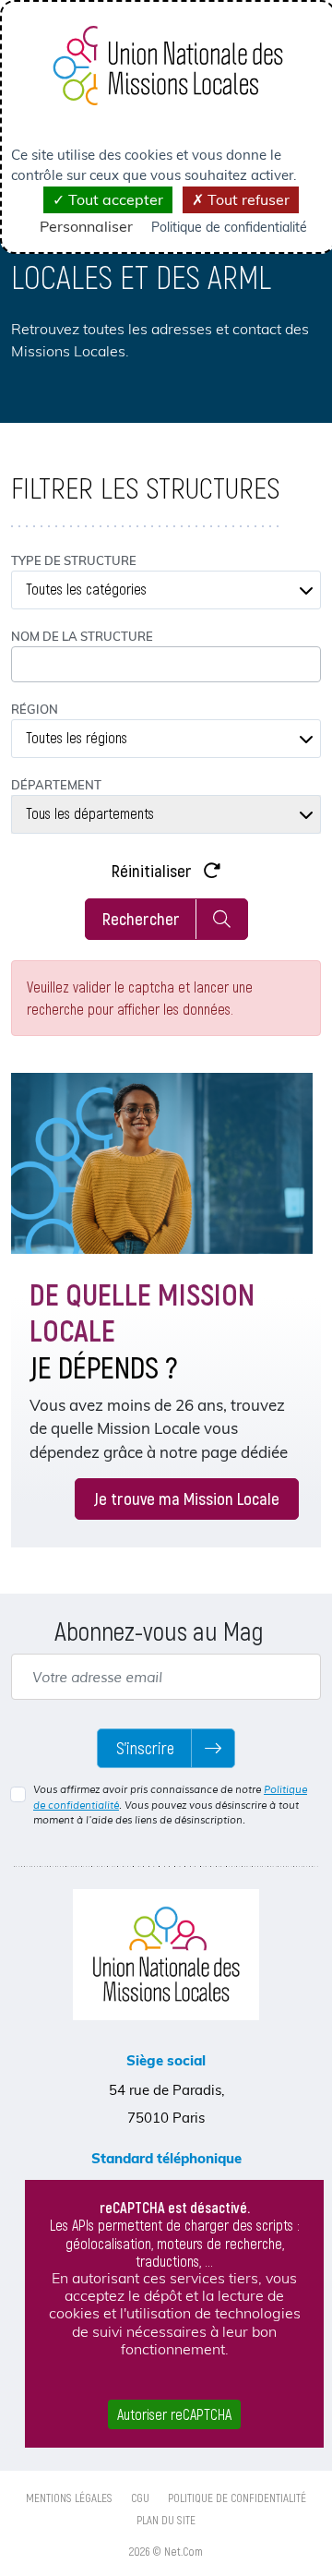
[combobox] (166, 590)
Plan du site (166, 2520)
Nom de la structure (82, 636)
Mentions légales (69, 2498)
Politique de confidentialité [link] (229, 227)
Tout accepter (114, 199)
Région (35, 709)
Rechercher (141, 918)
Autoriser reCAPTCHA (174, 2414)
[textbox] (166, 590)
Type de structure (74, 560)
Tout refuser (247, 199)
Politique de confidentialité (237, 2498)
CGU (140, 2498)
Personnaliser (86, 226)
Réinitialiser (154, 870)
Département (56, 785)
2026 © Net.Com (166, 2551)
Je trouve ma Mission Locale (187, 1498)
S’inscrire (145, 1748)
